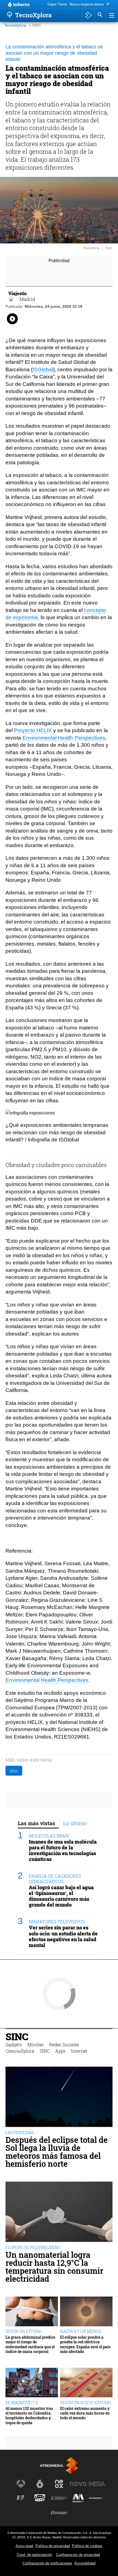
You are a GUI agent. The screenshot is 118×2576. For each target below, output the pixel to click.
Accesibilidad (85, 2563)
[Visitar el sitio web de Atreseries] (21, 2498)
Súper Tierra (57, 4)
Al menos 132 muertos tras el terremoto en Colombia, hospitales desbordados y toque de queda (29, 2416)
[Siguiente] (108, 5)
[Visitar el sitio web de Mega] (97, 2484)
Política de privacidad (53, 2546)
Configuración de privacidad (78, 2555)
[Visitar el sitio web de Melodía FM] (78, 2498)
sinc (14, 1771)
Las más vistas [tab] (36, 1823)
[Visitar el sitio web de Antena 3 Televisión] (21, 2484)
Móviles (36, 2044)
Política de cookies (87, 2546)
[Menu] (111, 15)
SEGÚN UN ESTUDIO (24, 2331)
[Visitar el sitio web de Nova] (78, 2484)
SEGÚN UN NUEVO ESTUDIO (86, 2403)
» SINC (35, 25)
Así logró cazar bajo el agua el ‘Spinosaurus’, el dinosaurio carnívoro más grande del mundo (61, 1896)
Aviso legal (24, 2546)
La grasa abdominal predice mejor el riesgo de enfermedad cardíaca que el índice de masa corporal (30, 2344)
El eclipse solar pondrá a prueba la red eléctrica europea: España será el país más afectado (85, 2344)
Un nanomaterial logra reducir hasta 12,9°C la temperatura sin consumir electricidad (54, 2267)
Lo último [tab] (75, 1823)
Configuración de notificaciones (47, 2563)
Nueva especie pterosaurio (91, 4)
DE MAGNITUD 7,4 (22, 2403)
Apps (60, 2051)
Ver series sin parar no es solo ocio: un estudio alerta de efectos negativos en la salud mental (63, 1936)
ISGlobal (43, 370)
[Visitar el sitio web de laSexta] (40, 2484)
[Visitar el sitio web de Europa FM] (59, 2498)
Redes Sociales (64, 2044)
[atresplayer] (88, 15)
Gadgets (14, 2044)
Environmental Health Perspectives (64, 738)
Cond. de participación (34, 2555)
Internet (79, 2051)
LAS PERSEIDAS (20, 2133)
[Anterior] (42, 5)
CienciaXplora (20, 2051)
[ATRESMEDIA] (59, 2466)
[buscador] (100, 15)
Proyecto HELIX (33, 730)
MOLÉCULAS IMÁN (49, 1836)
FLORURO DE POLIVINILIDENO (33, 2247)
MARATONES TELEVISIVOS (57, 1922)
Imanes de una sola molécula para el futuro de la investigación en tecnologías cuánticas (63, 1850)
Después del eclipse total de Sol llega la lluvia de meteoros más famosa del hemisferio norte (57, 2152)
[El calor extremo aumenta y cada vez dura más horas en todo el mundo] (86, 2383)
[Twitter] (11, 299)
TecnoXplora (15, 25)
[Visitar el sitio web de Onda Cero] (40, 2498)
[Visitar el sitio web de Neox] (59, 2484)
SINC (17, 2037)
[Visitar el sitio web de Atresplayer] (97, 2498)
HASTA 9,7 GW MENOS (81, 2331)
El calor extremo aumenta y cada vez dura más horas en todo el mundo (85, 2413)
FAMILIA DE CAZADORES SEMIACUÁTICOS (55, 1879)
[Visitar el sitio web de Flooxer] (59, 2513)
